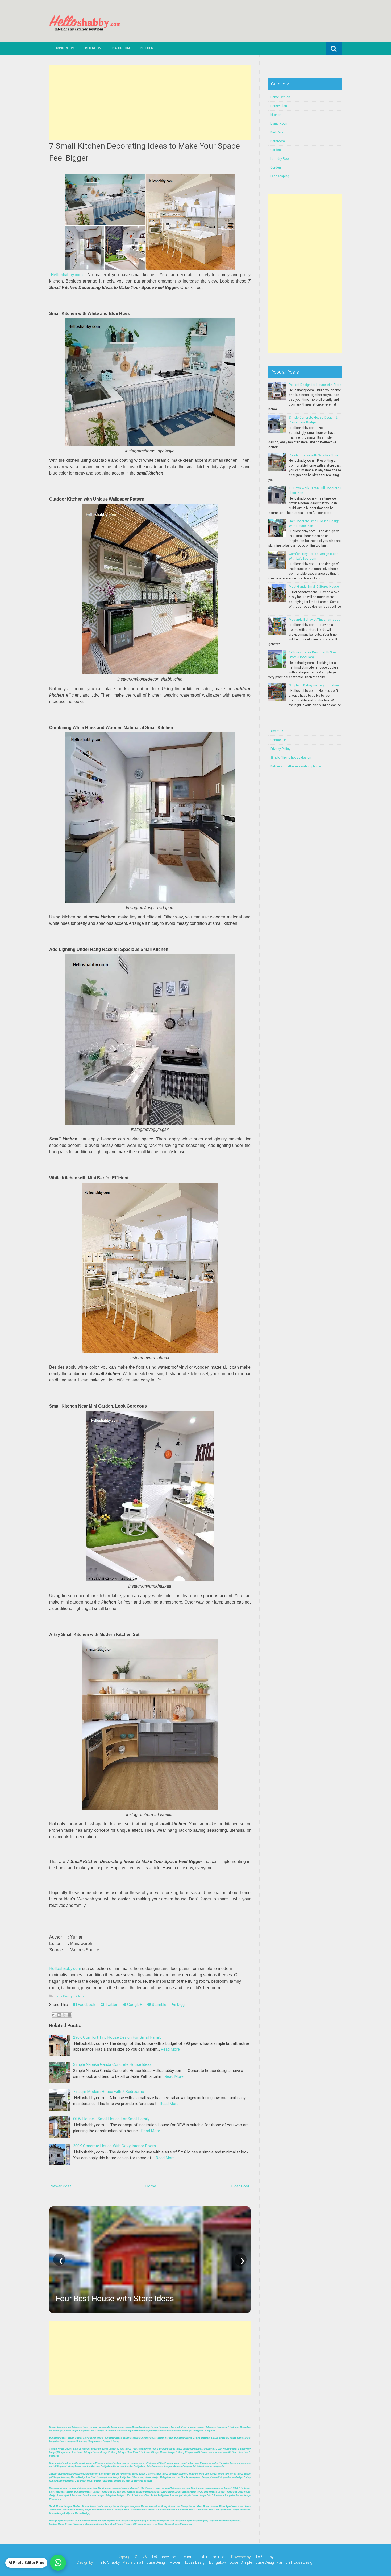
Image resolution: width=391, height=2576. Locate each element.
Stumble (159, 2005)
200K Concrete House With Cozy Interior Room (115, 2146)
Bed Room (93, 48)
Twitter (111, 2005)
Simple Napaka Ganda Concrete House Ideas (112, 2064)
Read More (170, 2049)
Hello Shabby (263, 2557)
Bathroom (121, 48)
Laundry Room (281, 159)
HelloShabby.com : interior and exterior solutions (188, 2557)
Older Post (240, 2186)
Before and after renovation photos (296, 766)
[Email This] (54, 2015)
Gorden (276, 167)
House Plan (279, 106)
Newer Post (61, 2186)
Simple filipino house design (291, 758)
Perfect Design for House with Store (315, 385)
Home (151, 2186)
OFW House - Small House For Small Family (111, 2119)
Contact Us (278, 740)
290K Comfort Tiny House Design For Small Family (117, 2037)
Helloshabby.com (67, 275)
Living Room (65, 48)
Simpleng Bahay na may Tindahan (314, 685)
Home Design (64, 1996)
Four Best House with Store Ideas (115, 2298)
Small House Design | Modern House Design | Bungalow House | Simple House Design (205, 2562)
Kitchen (147, 48)
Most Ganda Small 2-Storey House (314, 587)
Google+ (134, 2005)
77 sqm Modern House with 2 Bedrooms (109, 2092)
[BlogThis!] (59, 2015)
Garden (276, 150)
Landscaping (280, 176)
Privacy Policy (280, 749)
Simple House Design (297, 2562)
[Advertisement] (150, 103)
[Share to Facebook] (69, 2015)
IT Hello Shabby (107, 2562)
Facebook (86, 2005)
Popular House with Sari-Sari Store (314, 455)
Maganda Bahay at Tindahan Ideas (315, 620)
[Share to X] (64, 2015)
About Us (277, 731)
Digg (180, 2005)
